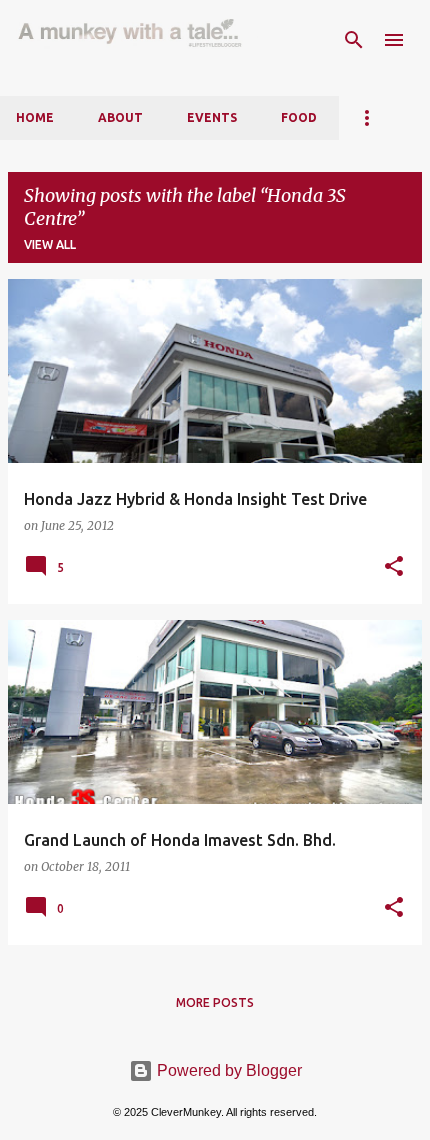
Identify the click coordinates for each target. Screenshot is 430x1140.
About (120, 117)
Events (212, 117)
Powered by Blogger (227, 1070)
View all (50, 244)
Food (299, 117)
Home (35, 117)
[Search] (354, 40)
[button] (394, 567)
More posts (215, 1002)
